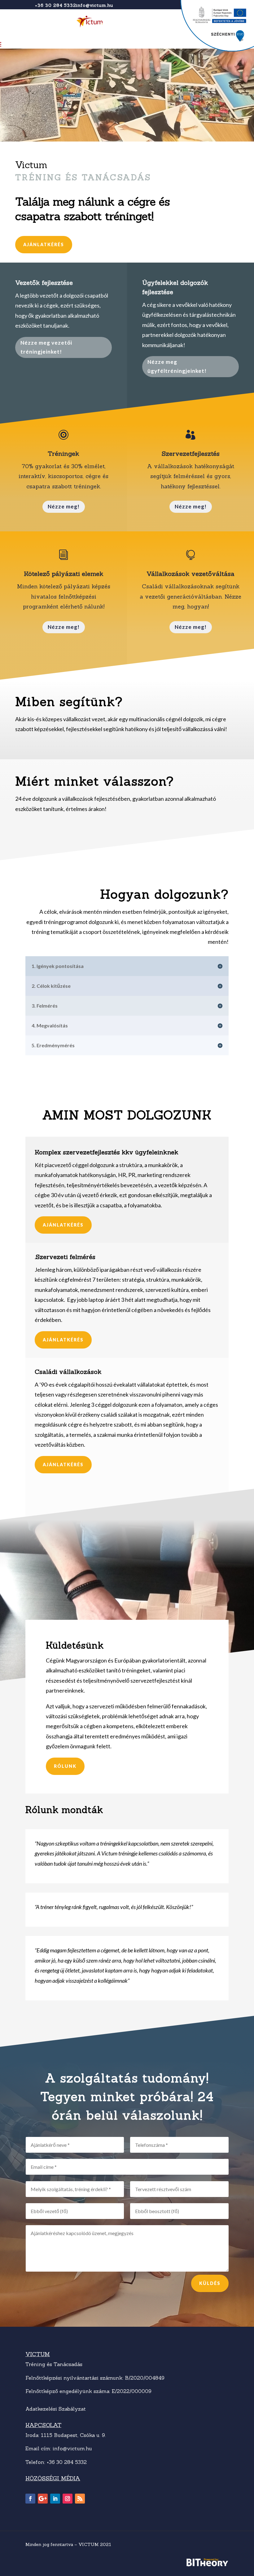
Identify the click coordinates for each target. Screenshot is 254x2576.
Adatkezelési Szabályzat (56, 2409)
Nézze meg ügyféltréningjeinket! (177, 366)
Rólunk (65, 1766)
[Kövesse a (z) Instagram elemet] (68, 2499)
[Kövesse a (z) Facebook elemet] (30, 2499)
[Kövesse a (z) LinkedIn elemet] (55, 2499)
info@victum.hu (95, 5)
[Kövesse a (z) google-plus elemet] (43, 2499)
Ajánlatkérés (44, 244)
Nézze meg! (64, 506)
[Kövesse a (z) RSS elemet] (80, 2499)
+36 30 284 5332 (56, 5)
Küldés (210, 2283)
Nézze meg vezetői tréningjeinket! (46, 347)
